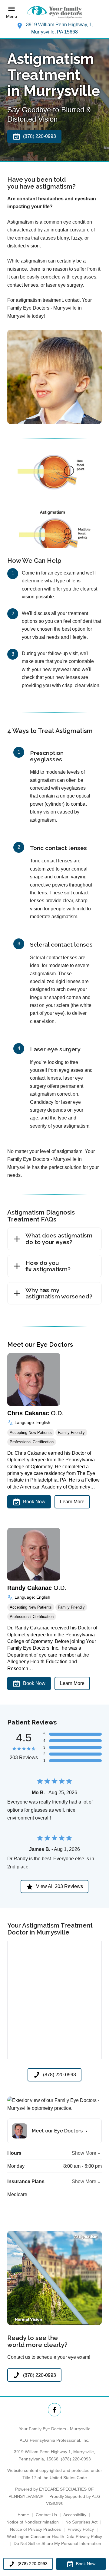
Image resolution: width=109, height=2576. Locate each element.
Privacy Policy (81, 2529)
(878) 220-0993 (76, 2459)
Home (23, 2515)
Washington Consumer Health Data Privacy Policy (54, 2536)
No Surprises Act (81, 2522)
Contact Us (46, 2515)
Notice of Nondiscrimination (33, 2522)
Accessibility (75, 2515)
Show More (84, 2153)
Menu (12, 16)
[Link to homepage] (54, 12)
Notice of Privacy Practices (35, 2529)
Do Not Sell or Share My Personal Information (57, 2543)
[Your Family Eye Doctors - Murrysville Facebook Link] (54, 2410)
